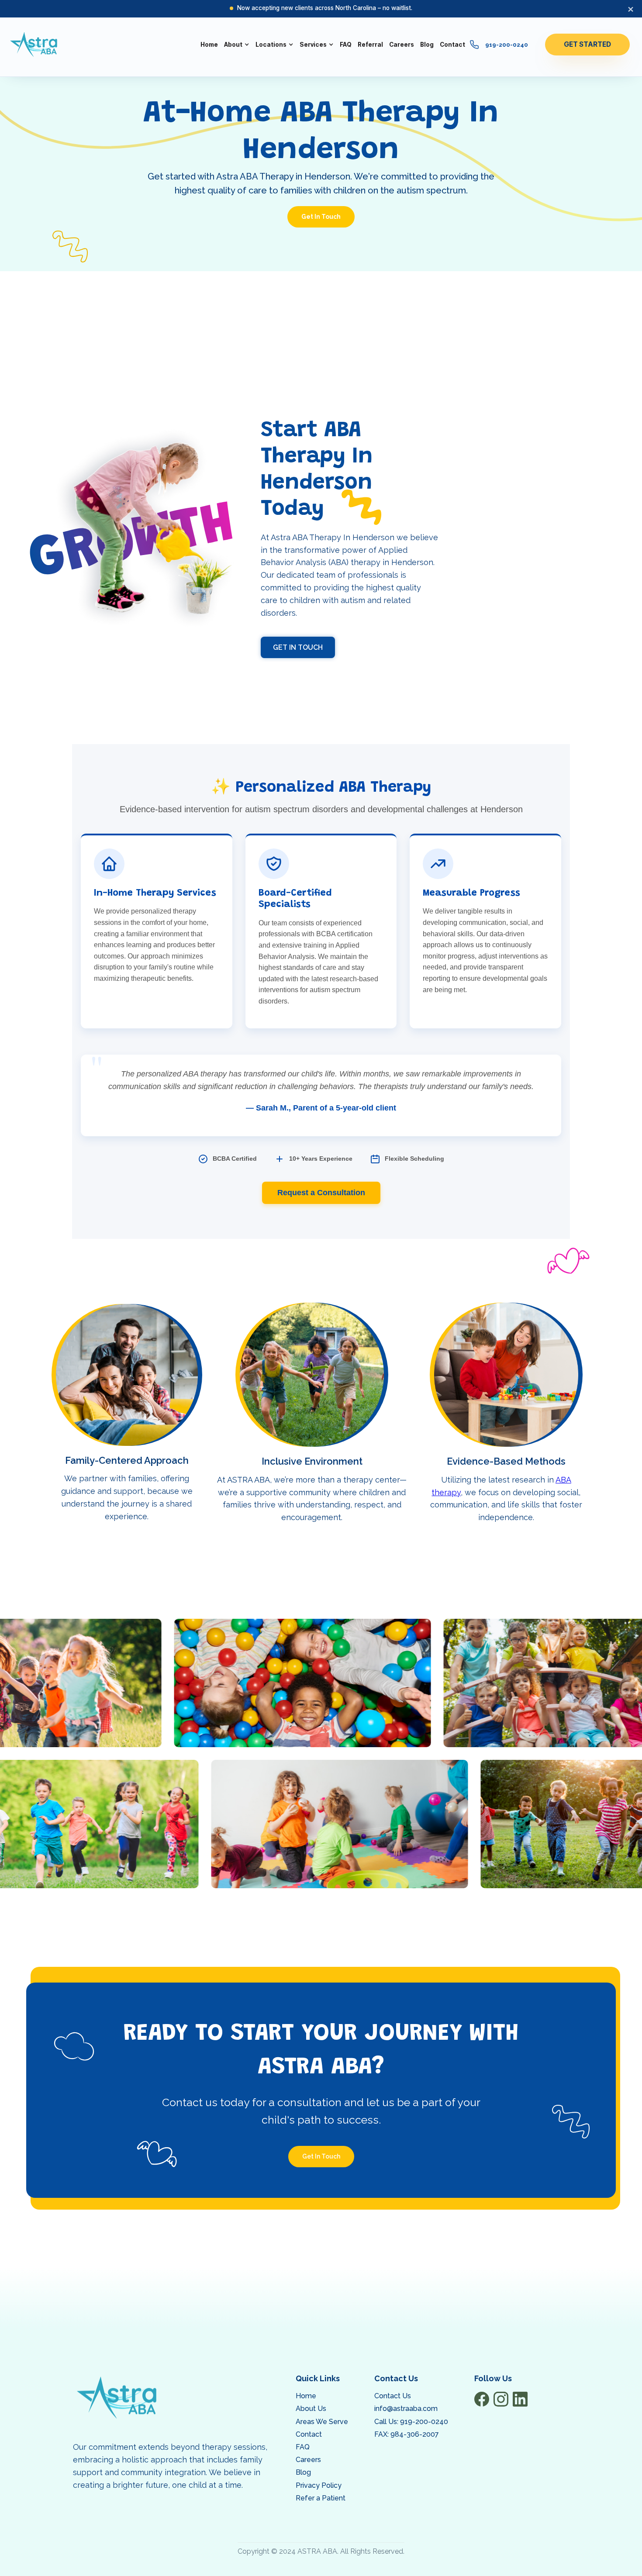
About (233, 45)
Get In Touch (321, 217)
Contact (309, 2434)
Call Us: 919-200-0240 (411, 2422)
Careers (308, 2460)
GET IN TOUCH (298, 647)
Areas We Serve (322, 2422)
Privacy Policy (319, 2485)
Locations (271, 45)
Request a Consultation (321, 1193)
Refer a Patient (321, 2498)
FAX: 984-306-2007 (407, 2434)
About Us (311, 2409)
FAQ (303, 2447)
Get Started (587, 44)
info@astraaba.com (406, 2409)
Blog (303, 2472)
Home (306, 2396)
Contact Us (393, 2396)
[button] (237, 45)
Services (313, 45)
